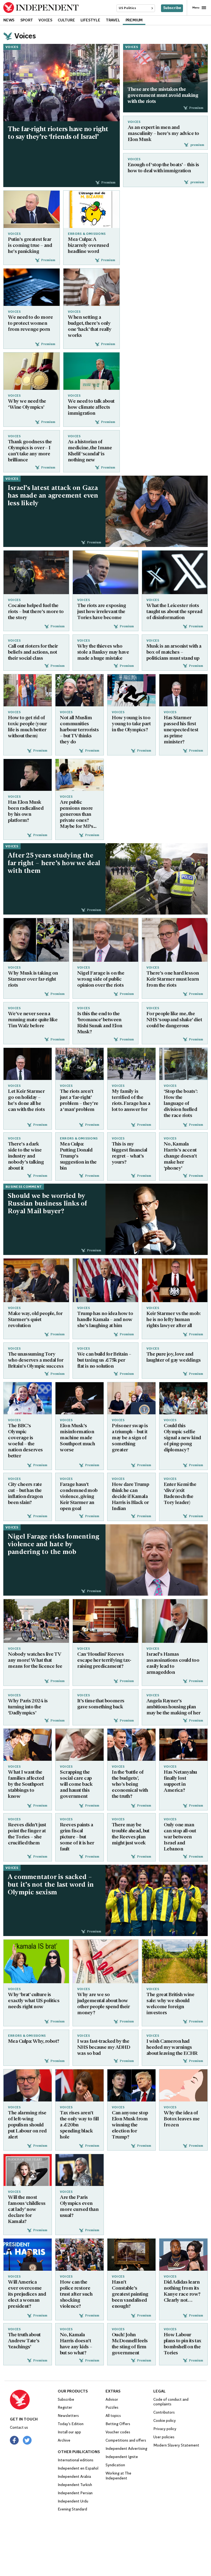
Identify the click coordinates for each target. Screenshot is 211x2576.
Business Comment (24, 1187)
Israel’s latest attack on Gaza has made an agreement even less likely (53, 496)
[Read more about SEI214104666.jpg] (28, 2255)
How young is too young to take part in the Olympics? (131, 724)
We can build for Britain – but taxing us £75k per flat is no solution (104, 1361)
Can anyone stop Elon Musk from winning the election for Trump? (130, 2125)
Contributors (164, 2413)
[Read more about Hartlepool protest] (183, 1064)
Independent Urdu (73, 2502)
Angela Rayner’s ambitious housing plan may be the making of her (173, 1707)
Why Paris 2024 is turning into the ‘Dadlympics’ (28, 1707)
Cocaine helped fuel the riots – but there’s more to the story (36, 612)
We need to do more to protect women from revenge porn (30, 324)
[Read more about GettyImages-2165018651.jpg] (165, 72)
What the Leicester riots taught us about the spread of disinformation (174, 612)
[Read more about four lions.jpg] (80, 690)
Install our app (69, 2432)
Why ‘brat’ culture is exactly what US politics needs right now (34, 2001)
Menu (196, 8)
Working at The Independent (118, 2476)
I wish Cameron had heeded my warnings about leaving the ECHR (172, 2048)
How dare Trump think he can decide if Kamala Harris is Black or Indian (130, 1497)
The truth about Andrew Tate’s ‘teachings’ (24, 2341)
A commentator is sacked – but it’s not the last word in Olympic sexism (51, 1885)
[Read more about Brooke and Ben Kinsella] (28, 1745)
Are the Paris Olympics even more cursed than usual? (79, 2207)
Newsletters (68, 2416)
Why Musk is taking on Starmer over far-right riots (33, 980)
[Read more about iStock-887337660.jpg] (91, 287)
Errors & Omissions (87, 234)
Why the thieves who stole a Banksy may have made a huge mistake (103, 653)
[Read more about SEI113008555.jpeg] (131, 2255)
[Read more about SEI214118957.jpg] (80, 2255)
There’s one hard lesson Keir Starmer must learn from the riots (173, 980)
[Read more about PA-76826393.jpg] (36, 1280)
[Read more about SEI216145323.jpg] (131, 690)
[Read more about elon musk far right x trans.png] (175, 572)
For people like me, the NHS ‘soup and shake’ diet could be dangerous (174, 1020)
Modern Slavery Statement (176, 2446)
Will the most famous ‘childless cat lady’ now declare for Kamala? (27, 2210)
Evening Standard (72, 2509)
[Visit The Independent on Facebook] (14, 2440)
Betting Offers (118, 2424)
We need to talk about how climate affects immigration (91, 408)
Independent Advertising (126, 2449)
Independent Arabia (74, 2477)
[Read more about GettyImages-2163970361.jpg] (157, 1900)
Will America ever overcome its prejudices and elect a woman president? (27, 2295)
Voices (45, 20)
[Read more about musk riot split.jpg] (36, 940)
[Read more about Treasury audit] (105, 1621)
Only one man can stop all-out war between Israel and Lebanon (180, 1837)
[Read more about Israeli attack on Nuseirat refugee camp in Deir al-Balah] (157, 511)
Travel (113, 20)
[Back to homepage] (34, 2400)
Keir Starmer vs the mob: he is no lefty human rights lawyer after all (173, 1320)
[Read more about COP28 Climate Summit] (91, 371)
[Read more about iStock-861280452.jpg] (105, 1961)
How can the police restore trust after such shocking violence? (76, 2295)
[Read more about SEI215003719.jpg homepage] (62, 83)
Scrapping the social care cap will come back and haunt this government (76, 1785)
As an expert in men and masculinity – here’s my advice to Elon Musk (163, 134)
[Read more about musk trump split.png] (131, 2085)
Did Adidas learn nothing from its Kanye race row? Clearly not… (182, 2292)
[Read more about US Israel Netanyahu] (183, 1745)
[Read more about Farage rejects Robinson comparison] (157, 1560)
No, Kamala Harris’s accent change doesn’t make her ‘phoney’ (180, 1156)
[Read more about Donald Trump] (105, 1280)
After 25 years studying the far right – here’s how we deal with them (54, 864)
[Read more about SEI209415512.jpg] (80, 1398)
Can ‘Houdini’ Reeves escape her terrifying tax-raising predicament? (104, 1660)
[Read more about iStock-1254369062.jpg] (175, 1961)
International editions (76, 2460)
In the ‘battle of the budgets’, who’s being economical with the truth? (130, 1785)
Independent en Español (78, 2469)
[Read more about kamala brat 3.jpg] (36, 1961)
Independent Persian (75, 2493)
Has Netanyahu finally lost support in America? (180, 1782)
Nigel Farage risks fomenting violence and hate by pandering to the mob (53, 1545)
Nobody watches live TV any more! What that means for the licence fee (35, 1660)
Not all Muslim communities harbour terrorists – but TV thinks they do (79, 730)
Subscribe (172, 8)
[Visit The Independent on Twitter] (27, 2440)
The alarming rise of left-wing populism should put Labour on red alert (27, 2125)
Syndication (115, 2465)
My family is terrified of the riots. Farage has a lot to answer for (131, 1101)
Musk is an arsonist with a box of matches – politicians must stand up (174, 653)
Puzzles (112, 2408)
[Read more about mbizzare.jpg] (91, 209)
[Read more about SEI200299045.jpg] (157, 1219)
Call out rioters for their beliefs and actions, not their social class (33, 653)
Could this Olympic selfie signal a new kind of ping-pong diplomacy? (182, 1438)
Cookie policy (165, 2421)
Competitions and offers (126, 2441)
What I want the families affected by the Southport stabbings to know (26, 1785)
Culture (66, 20)
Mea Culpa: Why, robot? (34, 2042)
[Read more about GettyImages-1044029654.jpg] (80, 2170)
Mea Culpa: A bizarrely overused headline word (88, 246)
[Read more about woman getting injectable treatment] (183, 2085)
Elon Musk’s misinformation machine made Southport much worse (77, 1438)
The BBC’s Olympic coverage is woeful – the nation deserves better (25, 1441)
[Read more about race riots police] (157, 879)
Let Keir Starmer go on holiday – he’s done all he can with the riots (26, 1101)
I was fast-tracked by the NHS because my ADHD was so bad (104, 2048)
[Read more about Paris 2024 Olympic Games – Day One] (28, 1398)
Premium (134, 20)
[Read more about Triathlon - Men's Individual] (36, 1621)
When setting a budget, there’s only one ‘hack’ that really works (90, 327)
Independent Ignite (122, 2457)
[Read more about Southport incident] (131, 1064)
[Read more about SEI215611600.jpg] (80, 1064)
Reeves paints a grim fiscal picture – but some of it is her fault (77, 1837)
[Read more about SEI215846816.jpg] (36, 572)
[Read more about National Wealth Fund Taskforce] (80, 2085)
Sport (27, 20)
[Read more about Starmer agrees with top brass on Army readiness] (28, 2085)
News (9, 20)
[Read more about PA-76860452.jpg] (80, 1745)
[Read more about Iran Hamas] (175, 1621)
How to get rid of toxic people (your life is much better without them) (27, 727)
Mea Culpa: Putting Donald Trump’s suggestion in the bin (78, 1156)
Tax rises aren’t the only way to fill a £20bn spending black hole (79, 2125)
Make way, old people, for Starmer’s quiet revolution (35, 1320)
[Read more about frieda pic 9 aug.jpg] (28, 690)
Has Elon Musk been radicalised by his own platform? (26, 812)
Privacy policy (165, 2429)
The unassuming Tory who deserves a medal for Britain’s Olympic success (36, 1361)
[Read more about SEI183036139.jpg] (28, 2170)
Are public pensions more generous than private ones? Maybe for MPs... (78, 815)
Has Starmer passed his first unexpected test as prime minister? (181, 730)
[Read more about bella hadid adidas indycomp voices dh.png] (183, 2255)
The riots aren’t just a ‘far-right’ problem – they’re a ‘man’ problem (79, 1101)
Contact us (19, 2428)
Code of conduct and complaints (171, 2402)
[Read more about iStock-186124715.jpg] (32, 287)
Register (65, 2408)
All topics (113, 2416)
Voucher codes (118, 2432)
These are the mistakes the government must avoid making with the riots (163, 96)
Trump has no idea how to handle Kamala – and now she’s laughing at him (105, 1320)
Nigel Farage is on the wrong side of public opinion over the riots (101, 980)
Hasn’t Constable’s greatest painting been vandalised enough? (130, 2295)
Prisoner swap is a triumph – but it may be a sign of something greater (130, 1438)
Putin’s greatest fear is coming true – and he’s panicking (30, 246)
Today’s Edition (71, 2424)
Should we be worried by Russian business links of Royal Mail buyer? (48, 1204)
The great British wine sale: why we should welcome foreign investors (170, 2004)
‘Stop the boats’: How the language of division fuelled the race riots (181, 1104)
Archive (64, 2441)
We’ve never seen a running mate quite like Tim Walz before (33, 1020)
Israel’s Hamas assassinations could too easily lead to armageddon (173, 1663)
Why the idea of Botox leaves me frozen (182, 2119)
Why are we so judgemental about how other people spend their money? (103, 2004)
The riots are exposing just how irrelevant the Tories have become (102, 612)
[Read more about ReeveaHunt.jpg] (131, 1745)
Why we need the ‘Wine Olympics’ (27, 405)
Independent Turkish (75, 2485)
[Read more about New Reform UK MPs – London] (105, 940)
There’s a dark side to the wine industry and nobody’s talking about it (26, 1156)
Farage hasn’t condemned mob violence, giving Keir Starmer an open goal (79, 1497)
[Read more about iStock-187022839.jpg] (32, 371)
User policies (164, 2437)
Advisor (112, 2400)
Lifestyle (90, 20)
